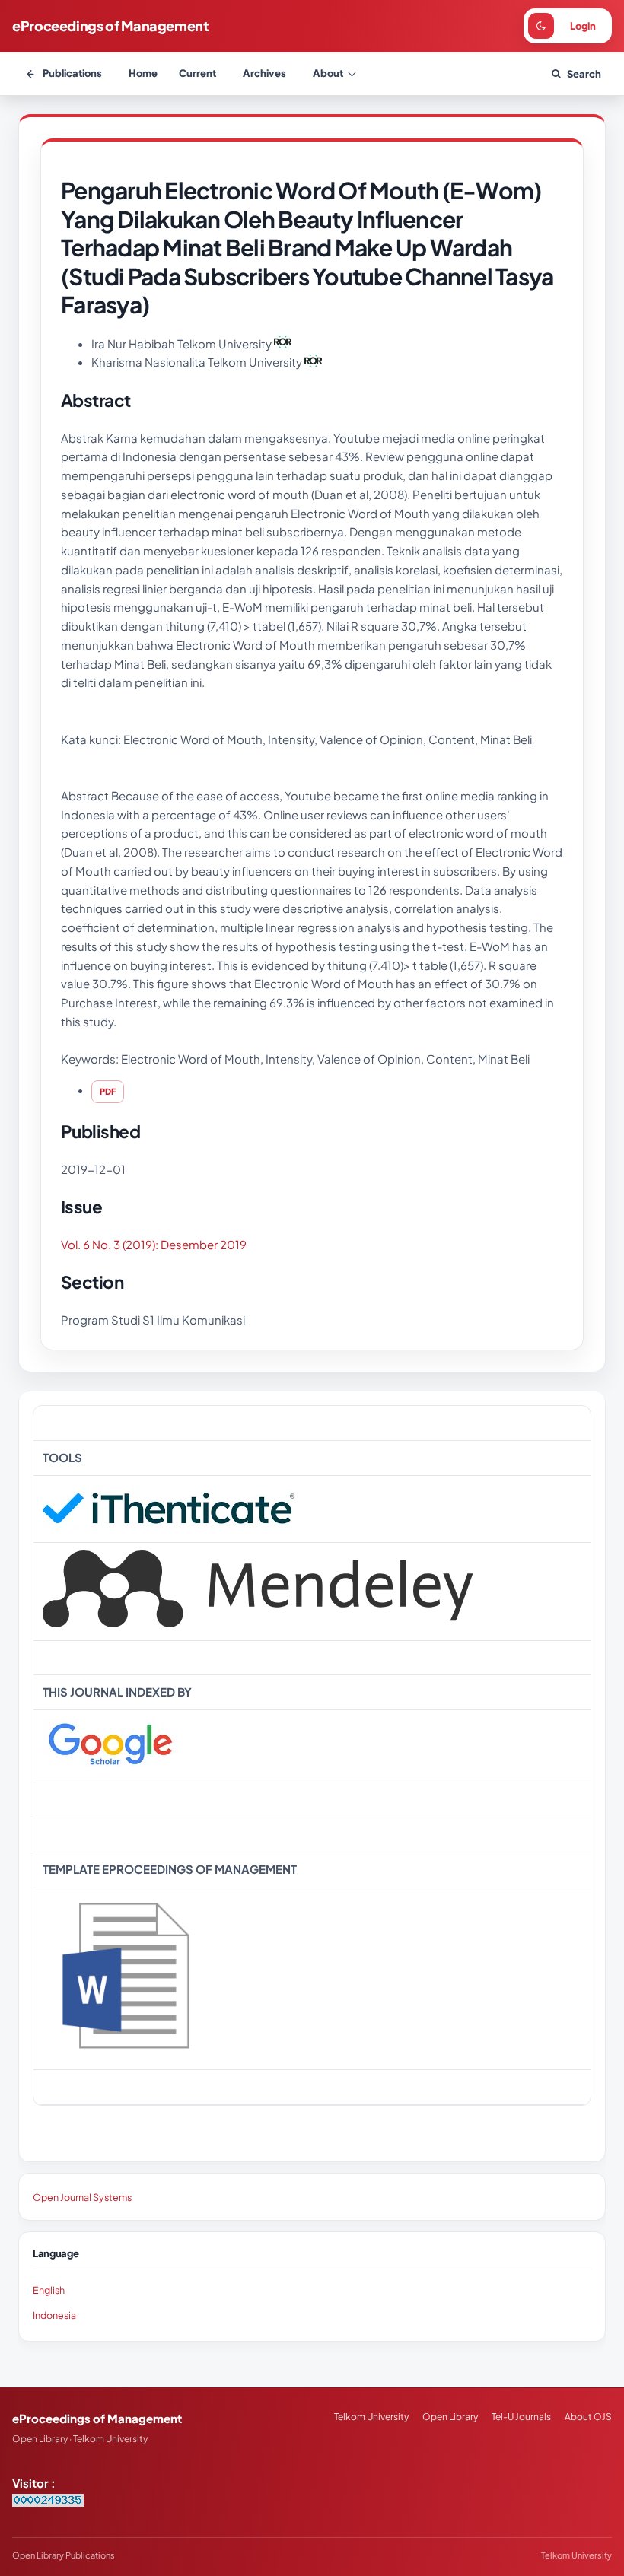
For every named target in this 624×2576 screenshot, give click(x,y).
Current (197, 73)
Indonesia (54, 2315)
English (49, 2290)
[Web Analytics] (48, 2502)
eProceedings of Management (111, 25)
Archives (264, 73)
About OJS (588, 2417)
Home (143, 73)
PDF (108, 1091)
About (328, 73)
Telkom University (371, 2417)
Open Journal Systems (82, 2197)
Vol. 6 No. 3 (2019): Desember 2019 (154, 1244)
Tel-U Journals (521, 2417)
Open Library (450, 2417)
